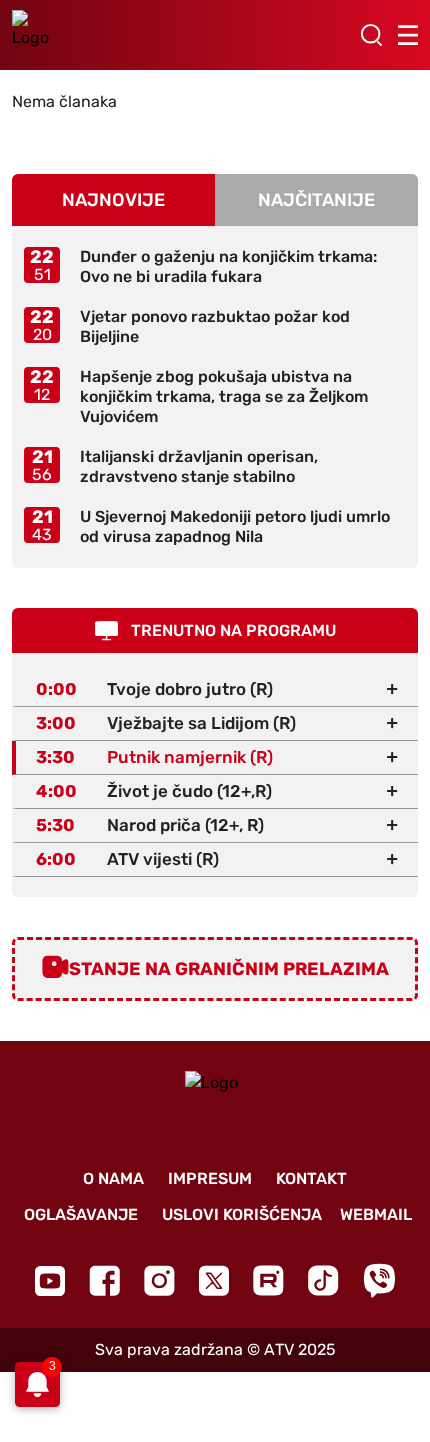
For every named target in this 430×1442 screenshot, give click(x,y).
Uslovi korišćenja (242, 1214)
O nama (113, 1178)
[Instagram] (159, 1280)
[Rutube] (268, 1280)
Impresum (210, 1178)
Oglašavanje (81, 1214)
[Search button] (371, 35)
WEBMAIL (376, 1214)
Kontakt (311, 1178)
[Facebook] (104, 1280)
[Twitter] (214, 1280)
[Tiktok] (323, 1280)
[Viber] (379, 1280)
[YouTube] (50, 1281)
